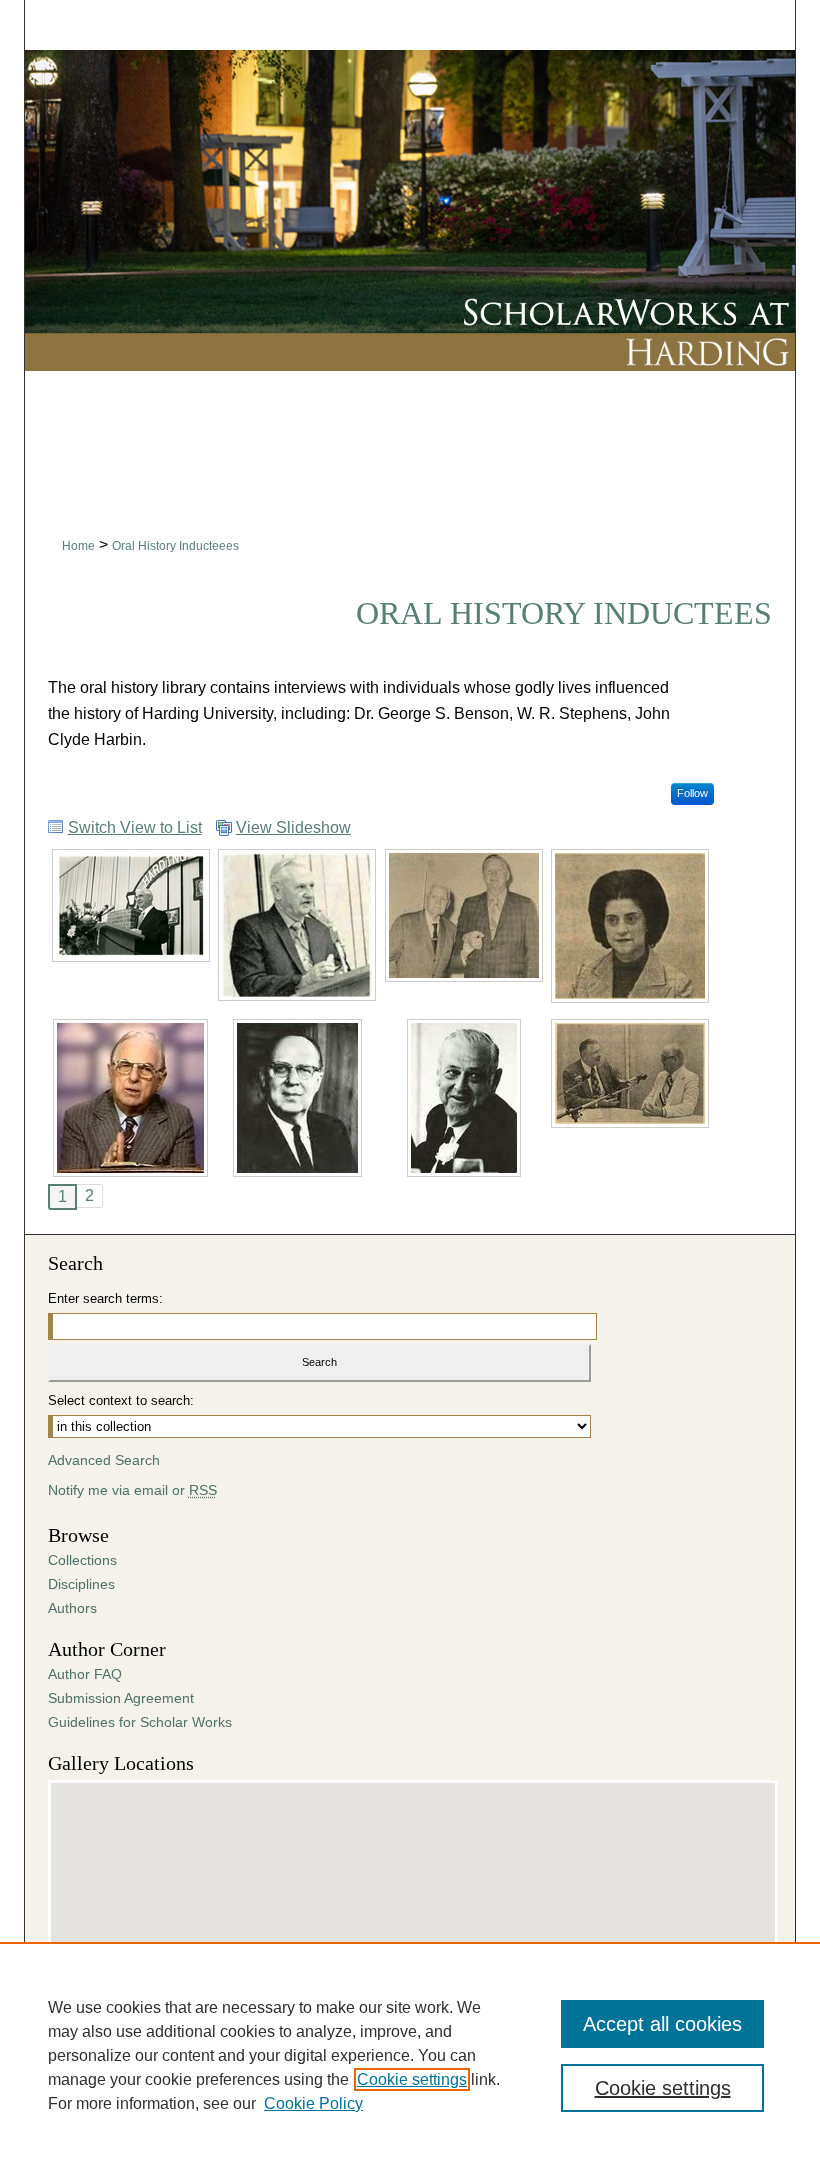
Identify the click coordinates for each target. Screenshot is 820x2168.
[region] (410, 2055)
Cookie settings (412, 2079)
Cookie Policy (313, 2103)
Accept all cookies (662, 2024)
